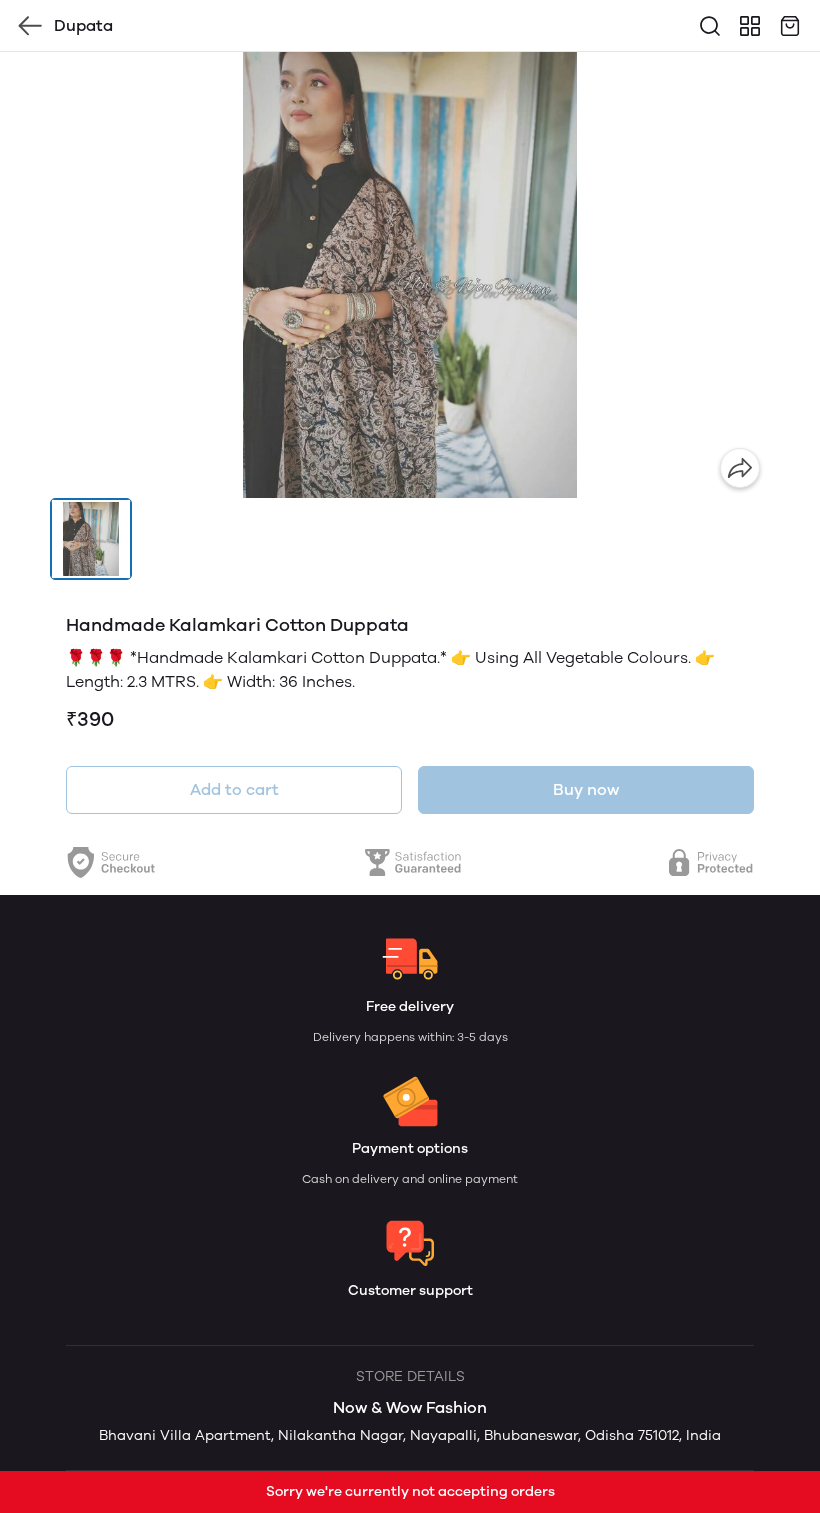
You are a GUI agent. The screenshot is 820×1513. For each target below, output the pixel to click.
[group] (410, 275)
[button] (91, 539)
